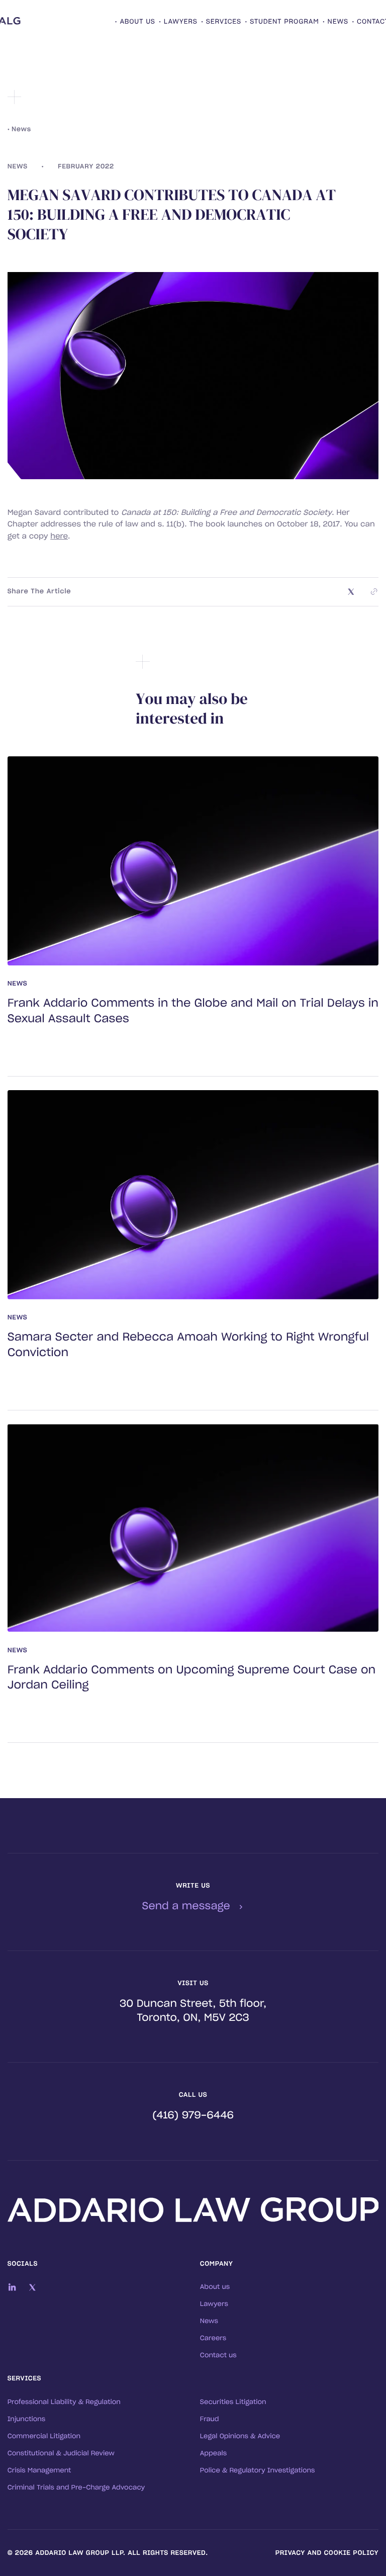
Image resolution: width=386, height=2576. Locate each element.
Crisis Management (39, 2471)
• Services (221, 22)
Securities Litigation (233, 2402)
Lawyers (214, 2304)
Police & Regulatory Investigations (258, 2471)
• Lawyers (178, 22)
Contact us (218, 2356)
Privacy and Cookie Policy (327, 2553)
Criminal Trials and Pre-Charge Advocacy (76, 2488)
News (209, 2321)
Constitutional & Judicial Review (61, 2454)
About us (215, 2287)
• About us (135, 22)
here (59, 536)
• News (335, 22)
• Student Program (282, 22)
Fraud (210, 2419)
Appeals (213, 2454)
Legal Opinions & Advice (240, 2436)
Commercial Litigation (44, 2436)
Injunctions (27, 2419)
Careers (213, 2338)
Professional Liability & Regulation (64, 2402)
